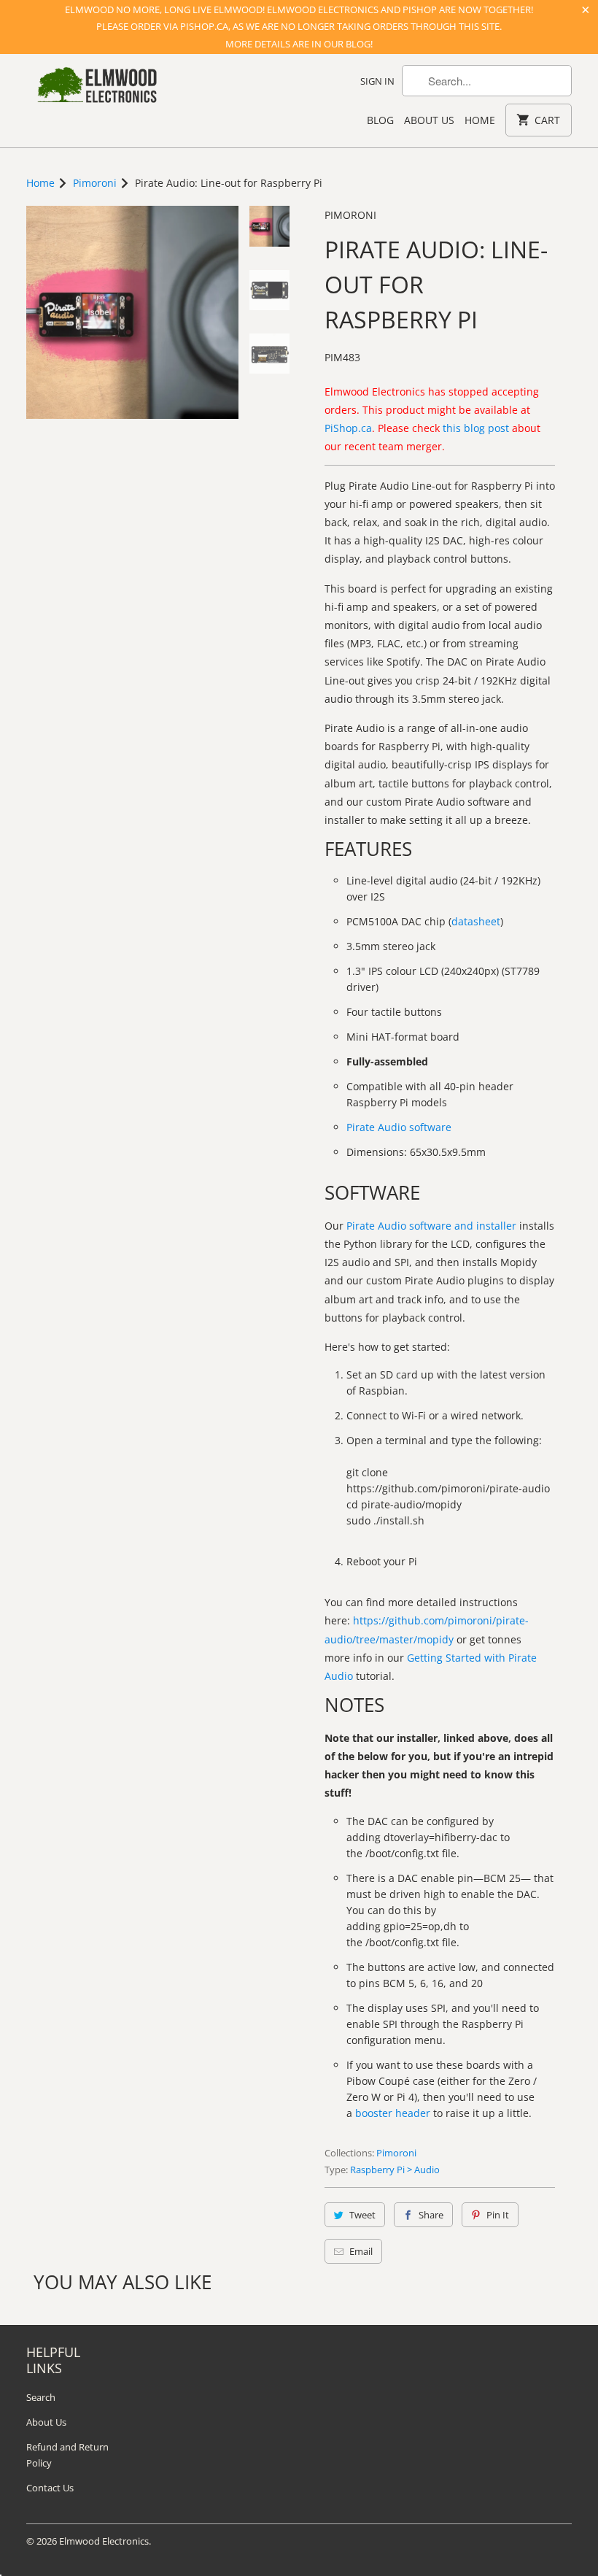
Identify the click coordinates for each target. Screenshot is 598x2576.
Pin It (498, 2215)
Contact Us (50, 2488)
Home (480, 120)
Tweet (362, 2215)
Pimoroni (350, 215)
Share (431, 2215)
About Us (429, 120)
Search (41, 2397)
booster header (393, 2113)
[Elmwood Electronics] (96, 89)
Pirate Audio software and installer (431, 1226)
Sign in (377, 81)
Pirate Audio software (399, 1127)
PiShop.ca (348, 428)
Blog (380, 120)
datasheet (476, 921)
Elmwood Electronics (104, 2541)
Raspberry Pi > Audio (395, 2170)
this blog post (476, 428)
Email (361, 2251)
